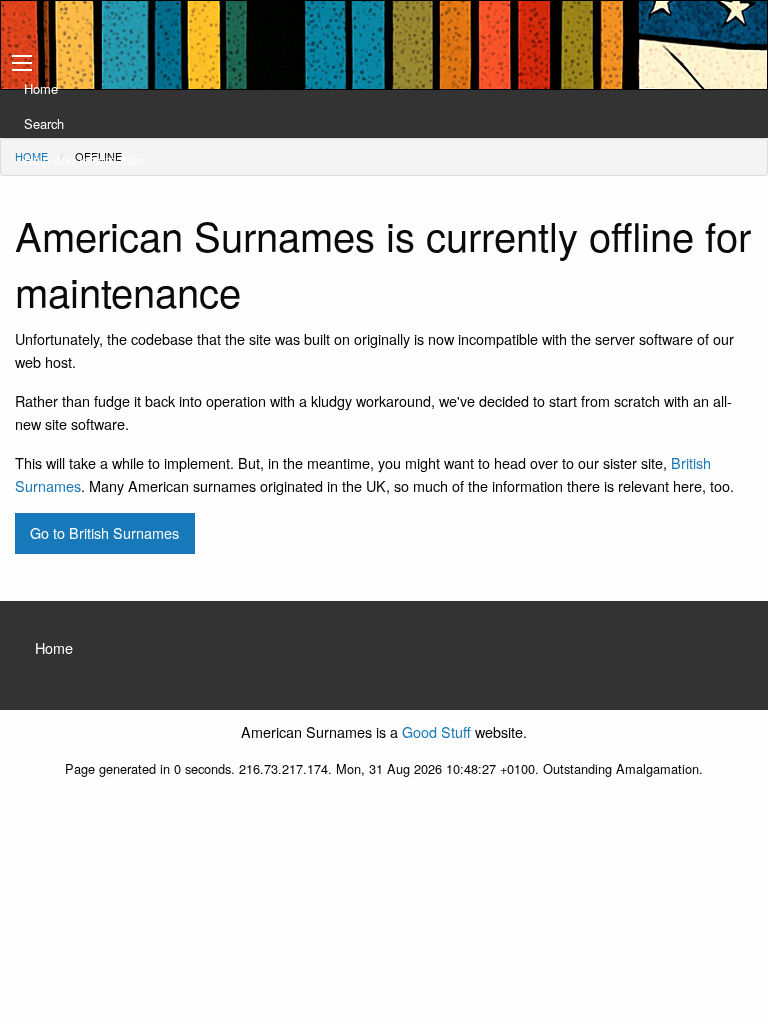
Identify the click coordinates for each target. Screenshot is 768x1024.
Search (44, 123)
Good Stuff (436, 731)
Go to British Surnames (104, 532)
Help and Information (84, 159)
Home (41, 88)
